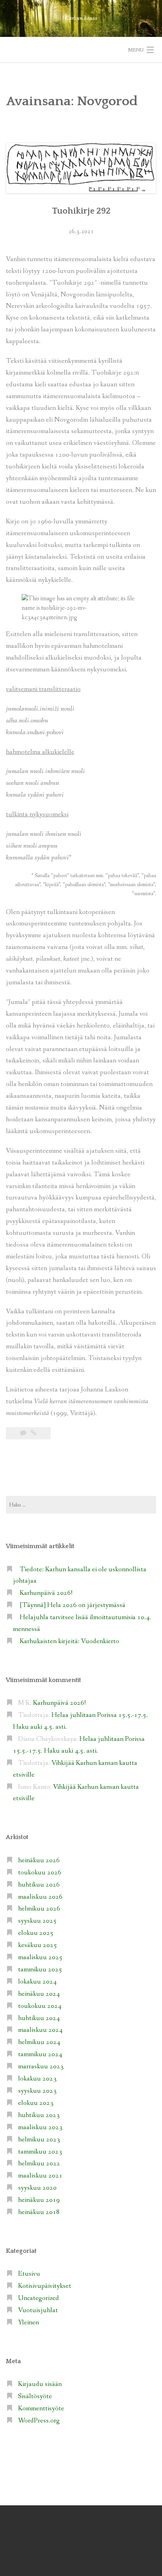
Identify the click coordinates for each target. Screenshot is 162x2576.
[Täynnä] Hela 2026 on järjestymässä (73, 1605)
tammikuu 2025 (40, 1970)
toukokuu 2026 (40, 1873)
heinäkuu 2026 (39, 1860)
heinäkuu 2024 (39, 1994)
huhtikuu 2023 (39, 2115)
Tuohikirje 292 (81, 211)
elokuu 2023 (36, 2103)
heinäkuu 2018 (39, 2212)
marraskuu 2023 (41, 2067)
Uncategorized (39, 2298)
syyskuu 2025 (37, 1921)
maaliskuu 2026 (40, 1897)
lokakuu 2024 (37, 1982)
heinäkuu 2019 (39, 2200)
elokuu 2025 (36, 1933)
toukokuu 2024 (40, 2006)
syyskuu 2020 (37, 2188)
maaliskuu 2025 (40, 1957)
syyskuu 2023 (37, 2091)
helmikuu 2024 (39, 2042)
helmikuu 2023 (39, 2140)
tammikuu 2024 (40, 2054)
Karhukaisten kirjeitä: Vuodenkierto (69, 1641)
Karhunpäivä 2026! (46, 1593)
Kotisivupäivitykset (45, 2286)
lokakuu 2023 (37, 2079)
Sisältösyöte (35, 2396)
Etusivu (29, 2274)
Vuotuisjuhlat (38, 2310)
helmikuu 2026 (39, 1909)
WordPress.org (39, 2421)
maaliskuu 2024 (40, 2030)
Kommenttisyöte (41, 2409)
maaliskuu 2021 (40, 2176)
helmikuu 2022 (39, 2164)
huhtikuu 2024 (39, 2018)
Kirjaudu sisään (40, 2384)
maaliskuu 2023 (40, 2127)
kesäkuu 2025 (38, 1945)
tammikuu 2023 (40, 2152)
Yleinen (29, 2323)
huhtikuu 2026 (39, 1885)
